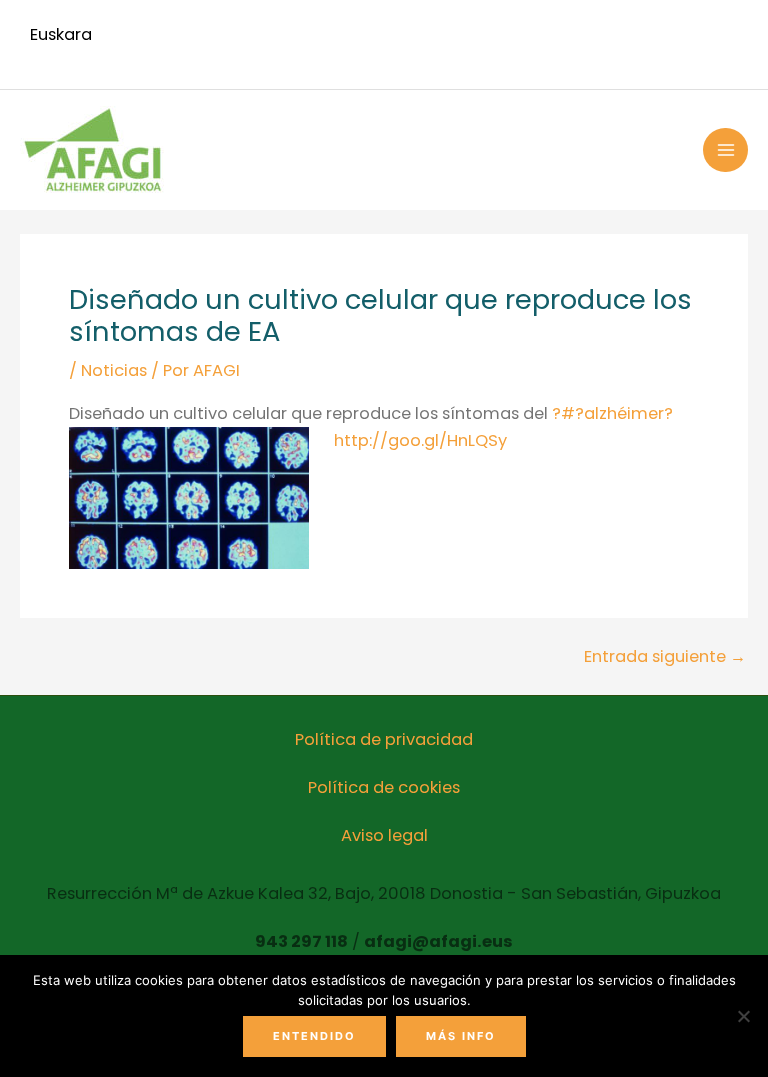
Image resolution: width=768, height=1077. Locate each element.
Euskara (61, 34)
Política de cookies (384, 787)
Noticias (114, 370)
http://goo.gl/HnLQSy (420, 440)
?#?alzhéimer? (612, 413)
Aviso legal (384, 835)
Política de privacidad (384, 739)
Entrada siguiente (665, 657)
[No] (743, 1016)
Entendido (314, 1036)
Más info (461, 1036)
